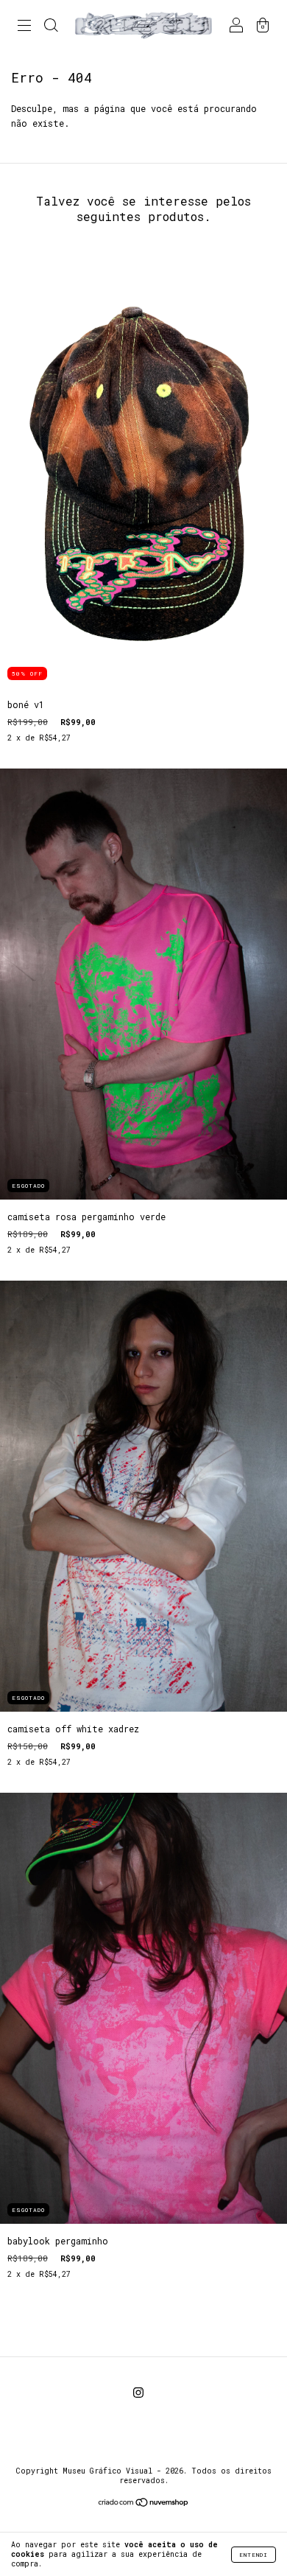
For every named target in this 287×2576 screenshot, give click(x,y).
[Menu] (24, 27)
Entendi (254, 2555)
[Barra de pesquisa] (51, 27)
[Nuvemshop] (144, 2504)
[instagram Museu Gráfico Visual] (138, 2393)
